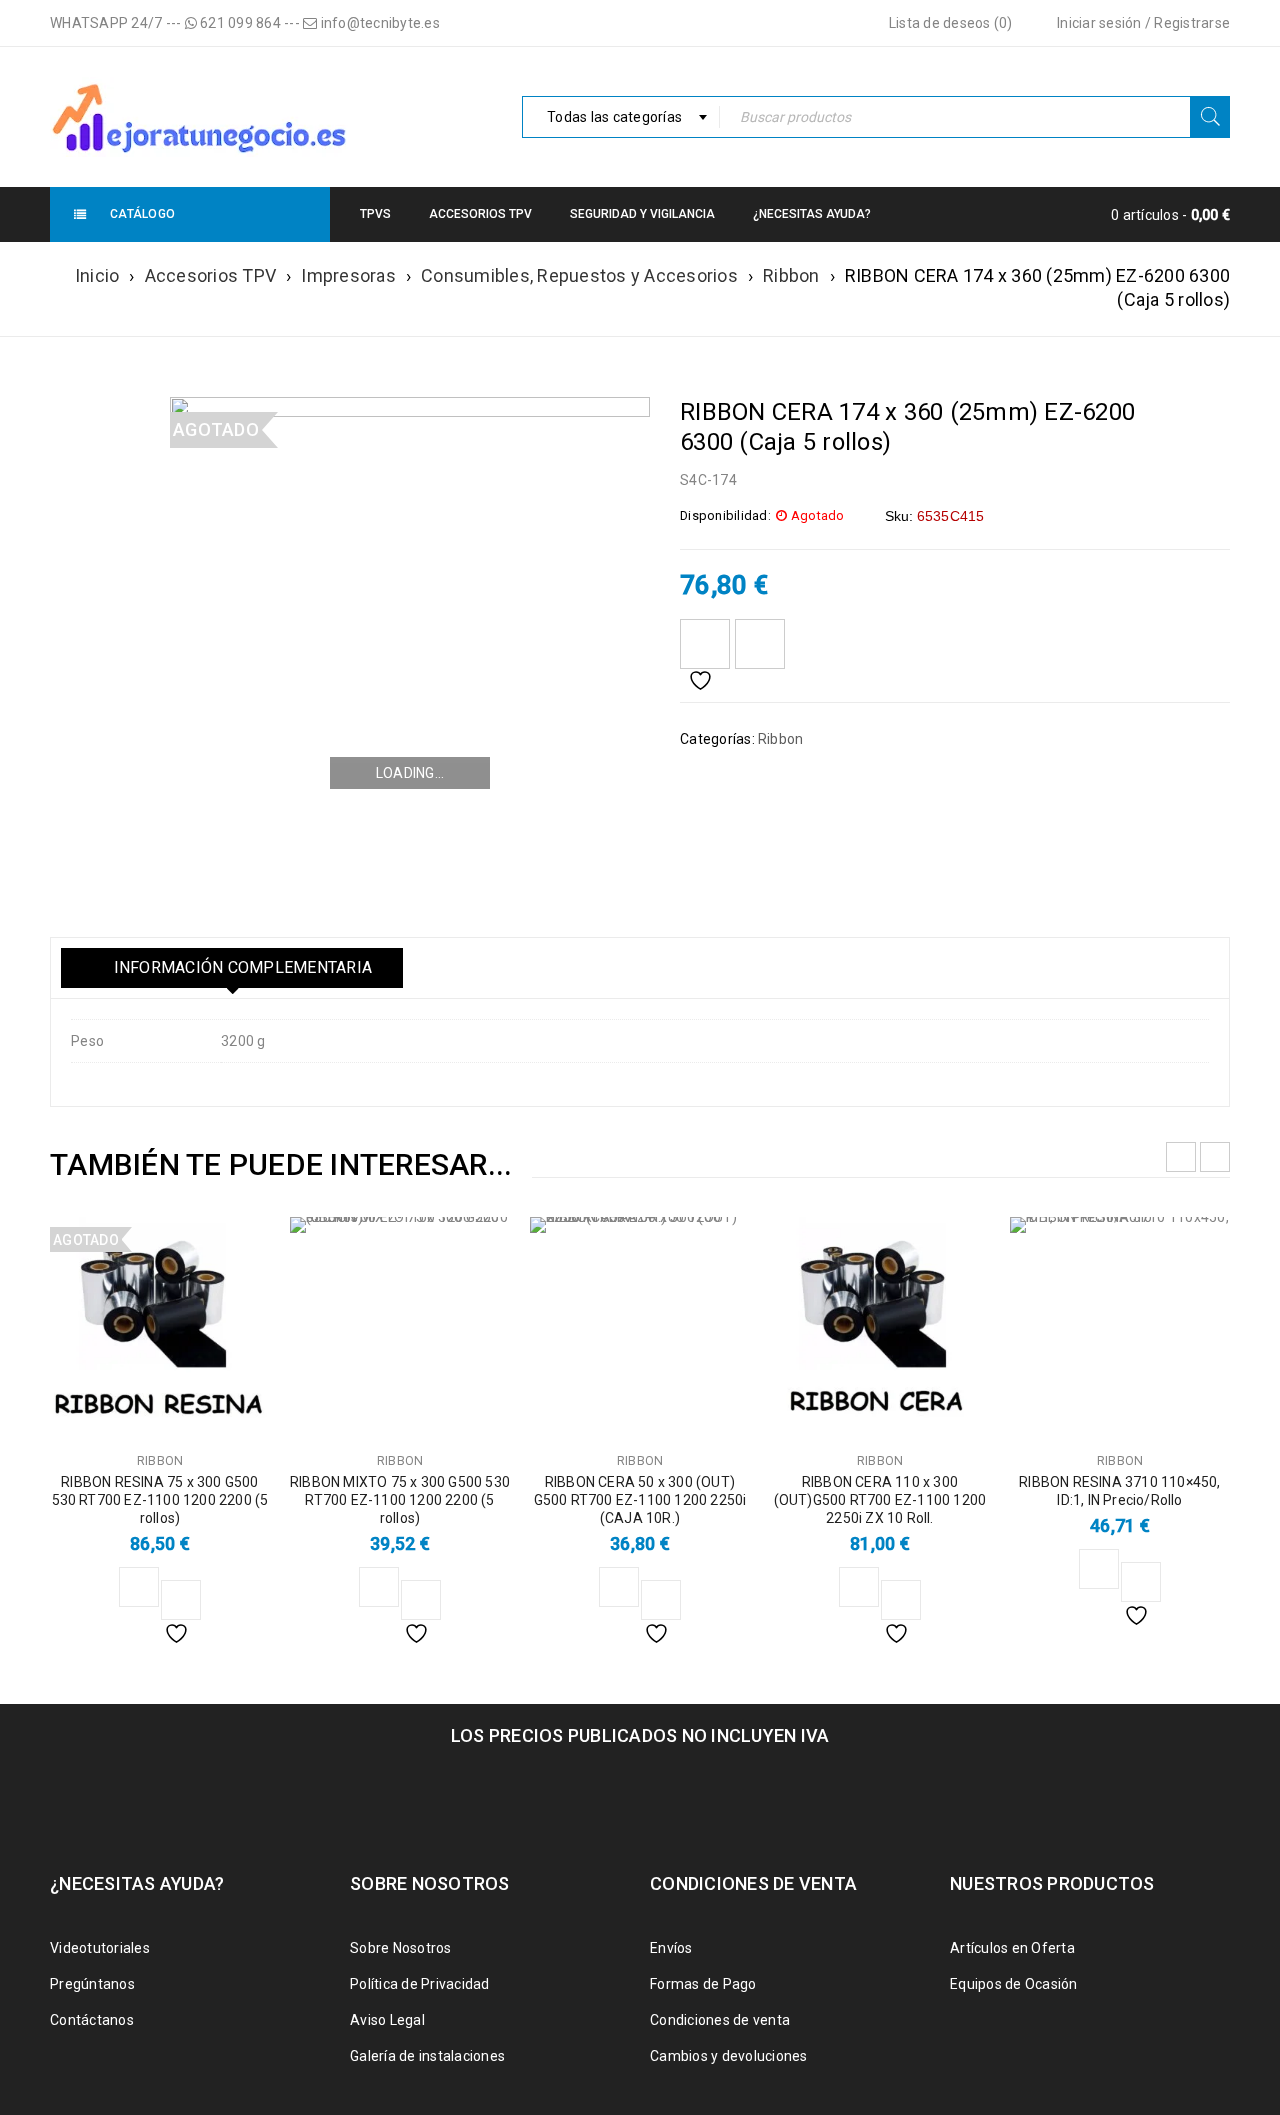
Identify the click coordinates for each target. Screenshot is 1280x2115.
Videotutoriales (100, 1948)
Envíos (671, 1948)
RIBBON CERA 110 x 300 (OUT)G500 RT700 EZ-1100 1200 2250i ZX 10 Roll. (880, 1500)
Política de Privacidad (420, 1984)
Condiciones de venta (720, 2020)
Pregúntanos (92, 1984)
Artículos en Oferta (1012, 1948)
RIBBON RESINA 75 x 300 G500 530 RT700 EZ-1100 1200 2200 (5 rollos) (160, 1500)
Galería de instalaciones (427, 2056)
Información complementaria (240, 967)
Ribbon (791, 275)
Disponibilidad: (725, 515)
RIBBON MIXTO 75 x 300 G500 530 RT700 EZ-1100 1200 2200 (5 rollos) (400, 1500)
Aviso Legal (387, 2020)
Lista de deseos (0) (949, 23)
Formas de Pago (703, 1984)
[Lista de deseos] (705, 644)
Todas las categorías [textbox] (614, 117)
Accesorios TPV (211, 275)
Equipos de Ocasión (1014, 1984)
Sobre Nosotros (401, 1948)
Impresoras (348, 275)
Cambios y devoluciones (729, 2056)
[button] (379, 1587)
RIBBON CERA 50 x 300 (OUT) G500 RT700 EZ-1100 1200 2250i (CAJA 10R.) (640, 1500)
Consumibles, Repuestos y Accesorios (579, 275)
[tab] (232, 968)
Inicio (97, 275)
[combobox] (621, 117)
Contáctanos (92, 2020)
